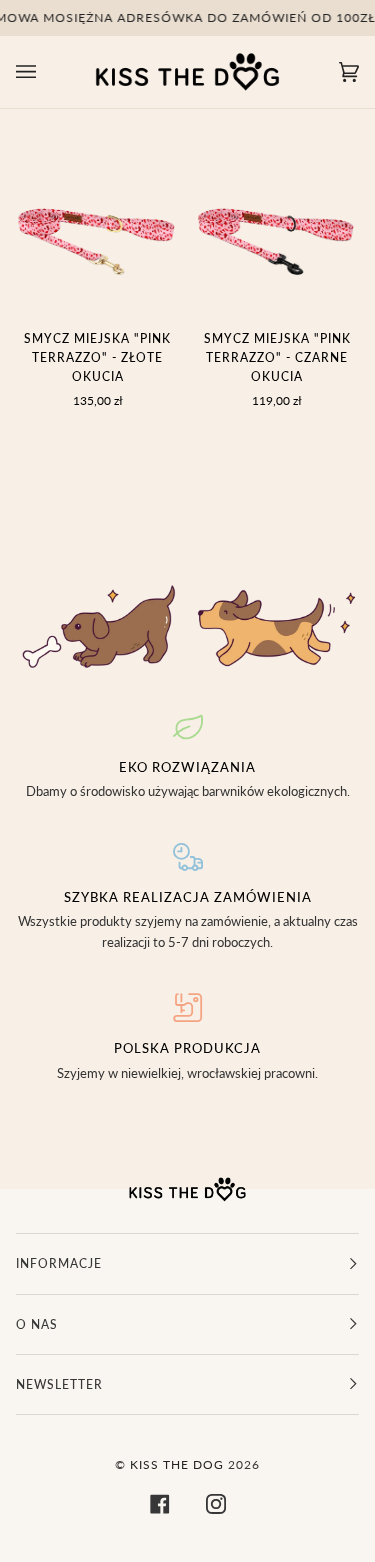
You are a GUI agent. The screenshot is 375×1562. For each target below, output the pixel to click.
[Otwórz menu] (46, 72)
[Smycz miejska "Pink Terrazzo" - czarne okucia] (278, 231)
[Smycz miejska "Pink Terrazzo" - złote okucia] (98, 231)
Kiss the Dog (177, 1464)
